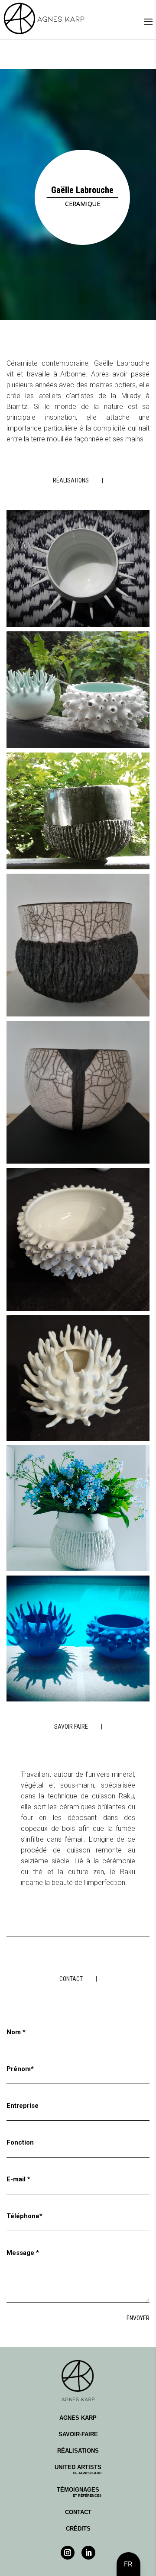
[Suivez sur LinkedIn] (88, 2553)
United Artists (78, 2470)
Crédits (78, 2529)
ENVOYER (138, 2318)
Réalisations (78, 2451)
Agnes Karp (78, 2418)
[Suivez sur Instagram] (68, 2553)
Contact (78, 2512)
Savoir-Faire (78, 2434)
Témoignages (79, 2492)
